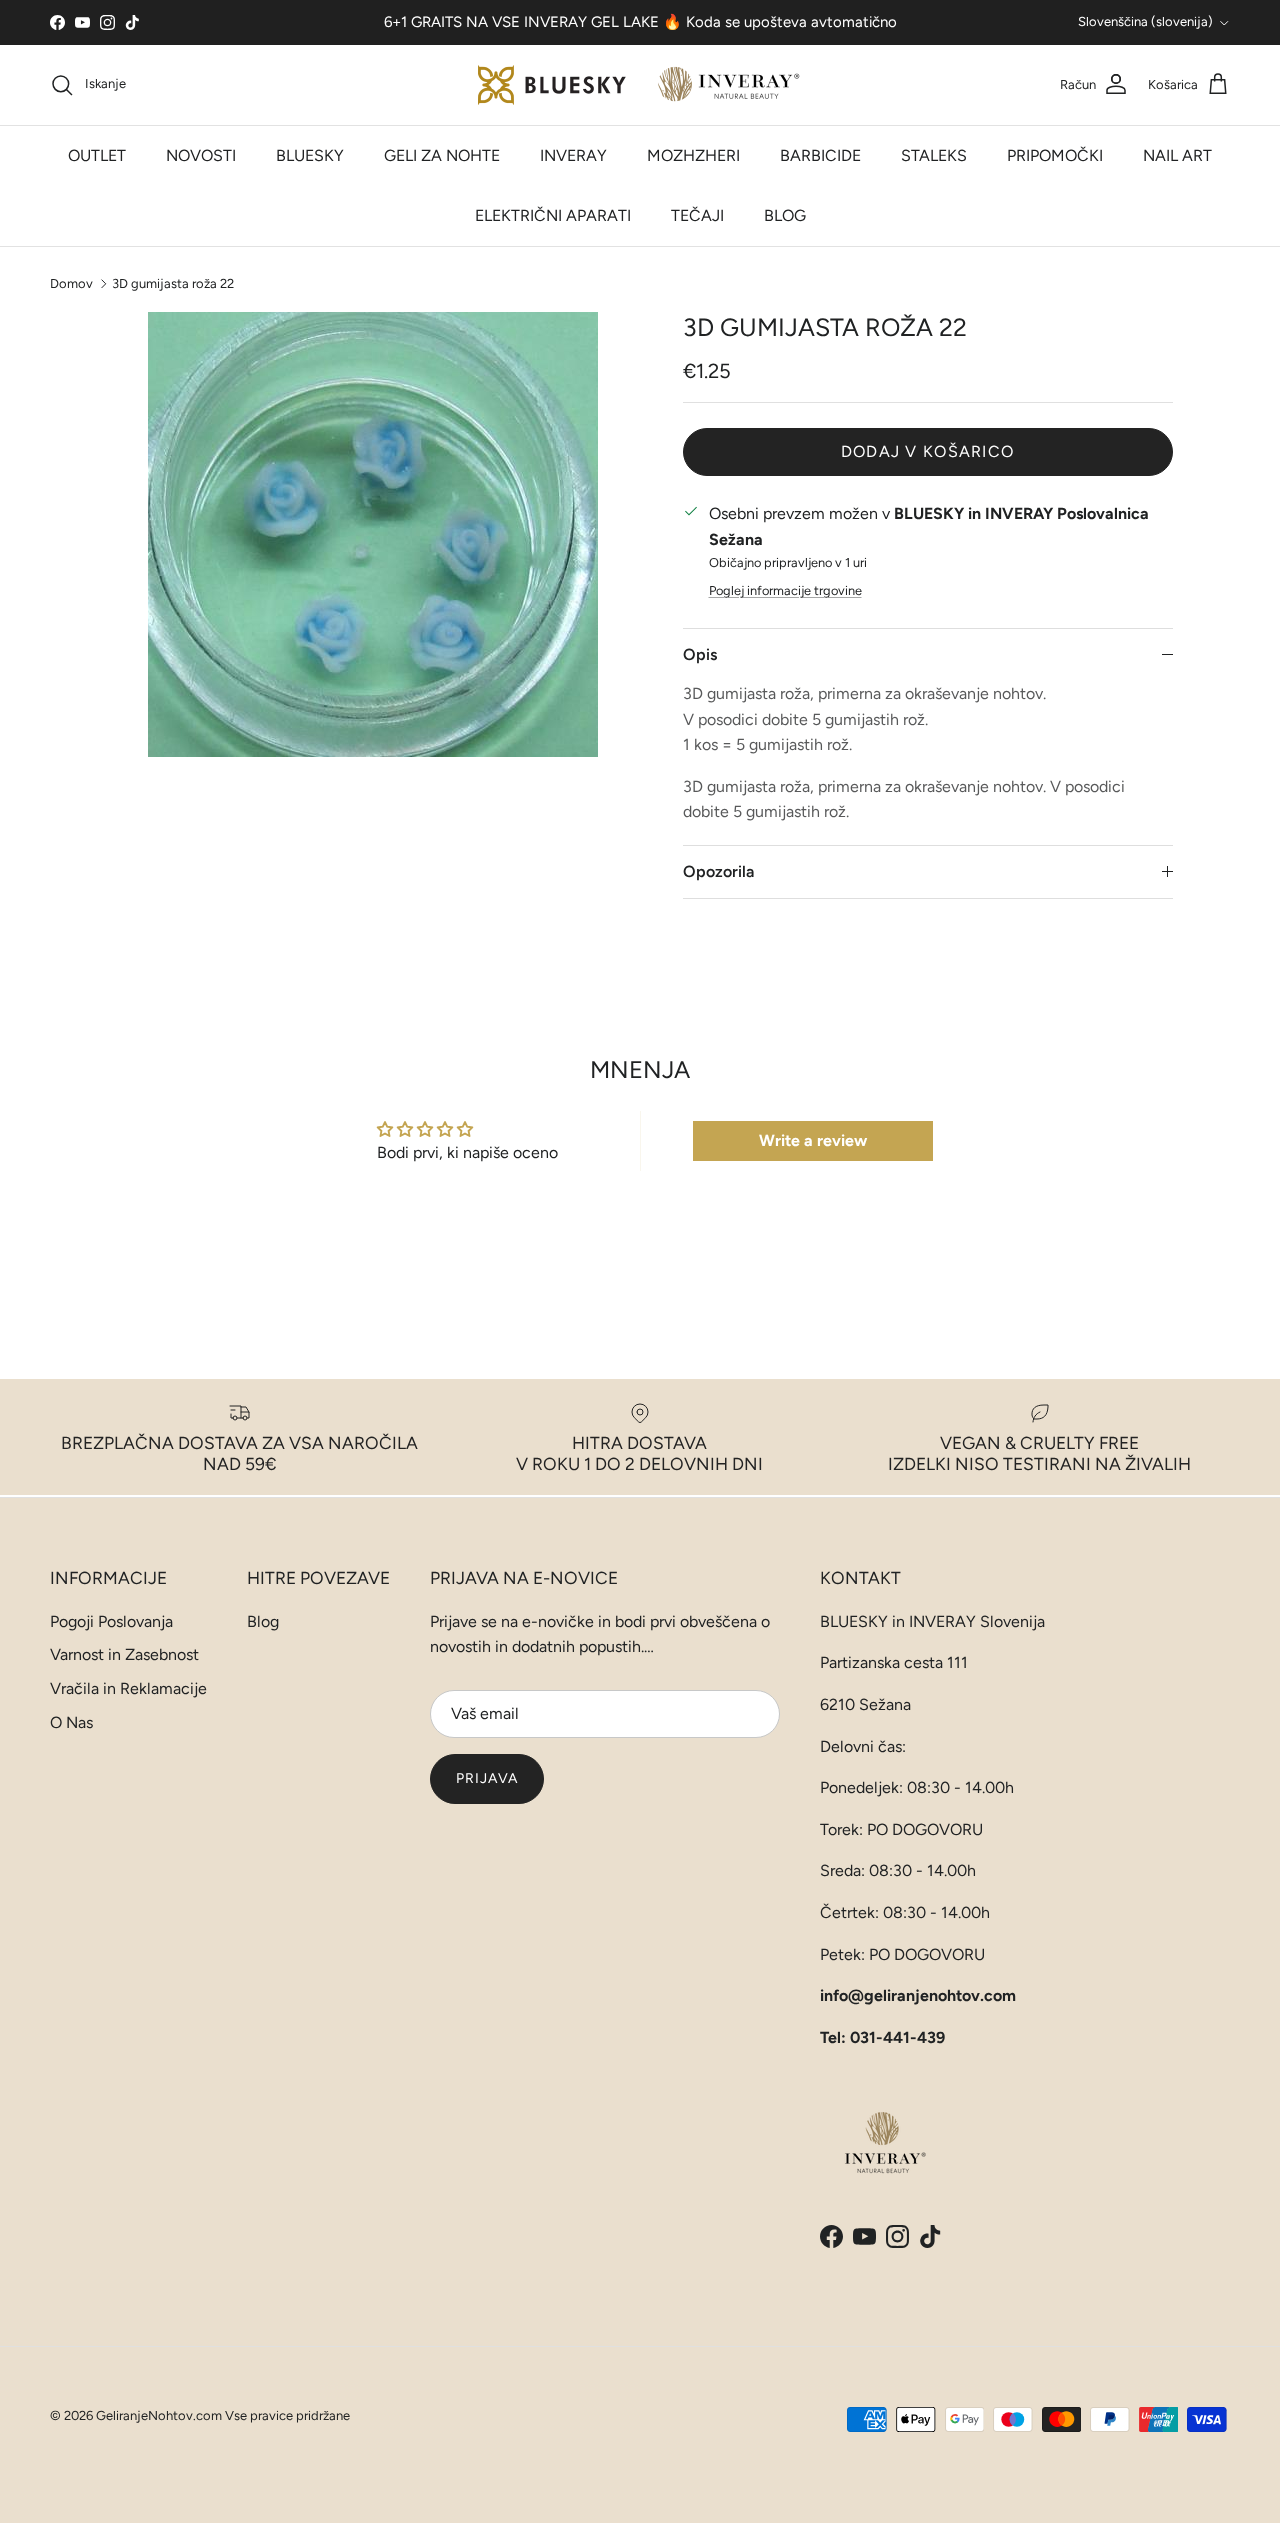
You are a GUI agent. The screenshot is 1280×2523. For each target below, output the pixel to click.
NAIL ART (1177, 155)
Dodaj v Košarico (927, 451)
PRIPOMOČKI (1055, 155)
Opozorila (718, 871)
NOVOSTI (201, 155)
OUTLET (97, 155)
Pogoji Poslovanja (111, 1621)
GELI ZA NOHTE (442, 155)
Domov (71, 282)
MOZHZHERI (693, 155)
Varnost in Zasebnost (124, 1654)
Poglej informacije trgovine (785, 590)
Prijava (487, 1778)
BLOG (785, 215)
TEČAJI (697, 215)
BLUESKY (310, 155)
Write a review (813, 1140)
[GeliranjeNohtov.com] (640, 85)
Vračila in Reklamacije (128, 1688)
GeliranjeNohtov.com (159, 2415)
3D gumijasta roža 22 (173, 282)
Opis (700, 654)
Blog (263, 1621)
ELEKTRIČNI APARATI (553, 215)
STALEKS (934, 155)
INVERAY (573, 155)
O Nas (71, 1722)
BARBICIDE (820, 155)
